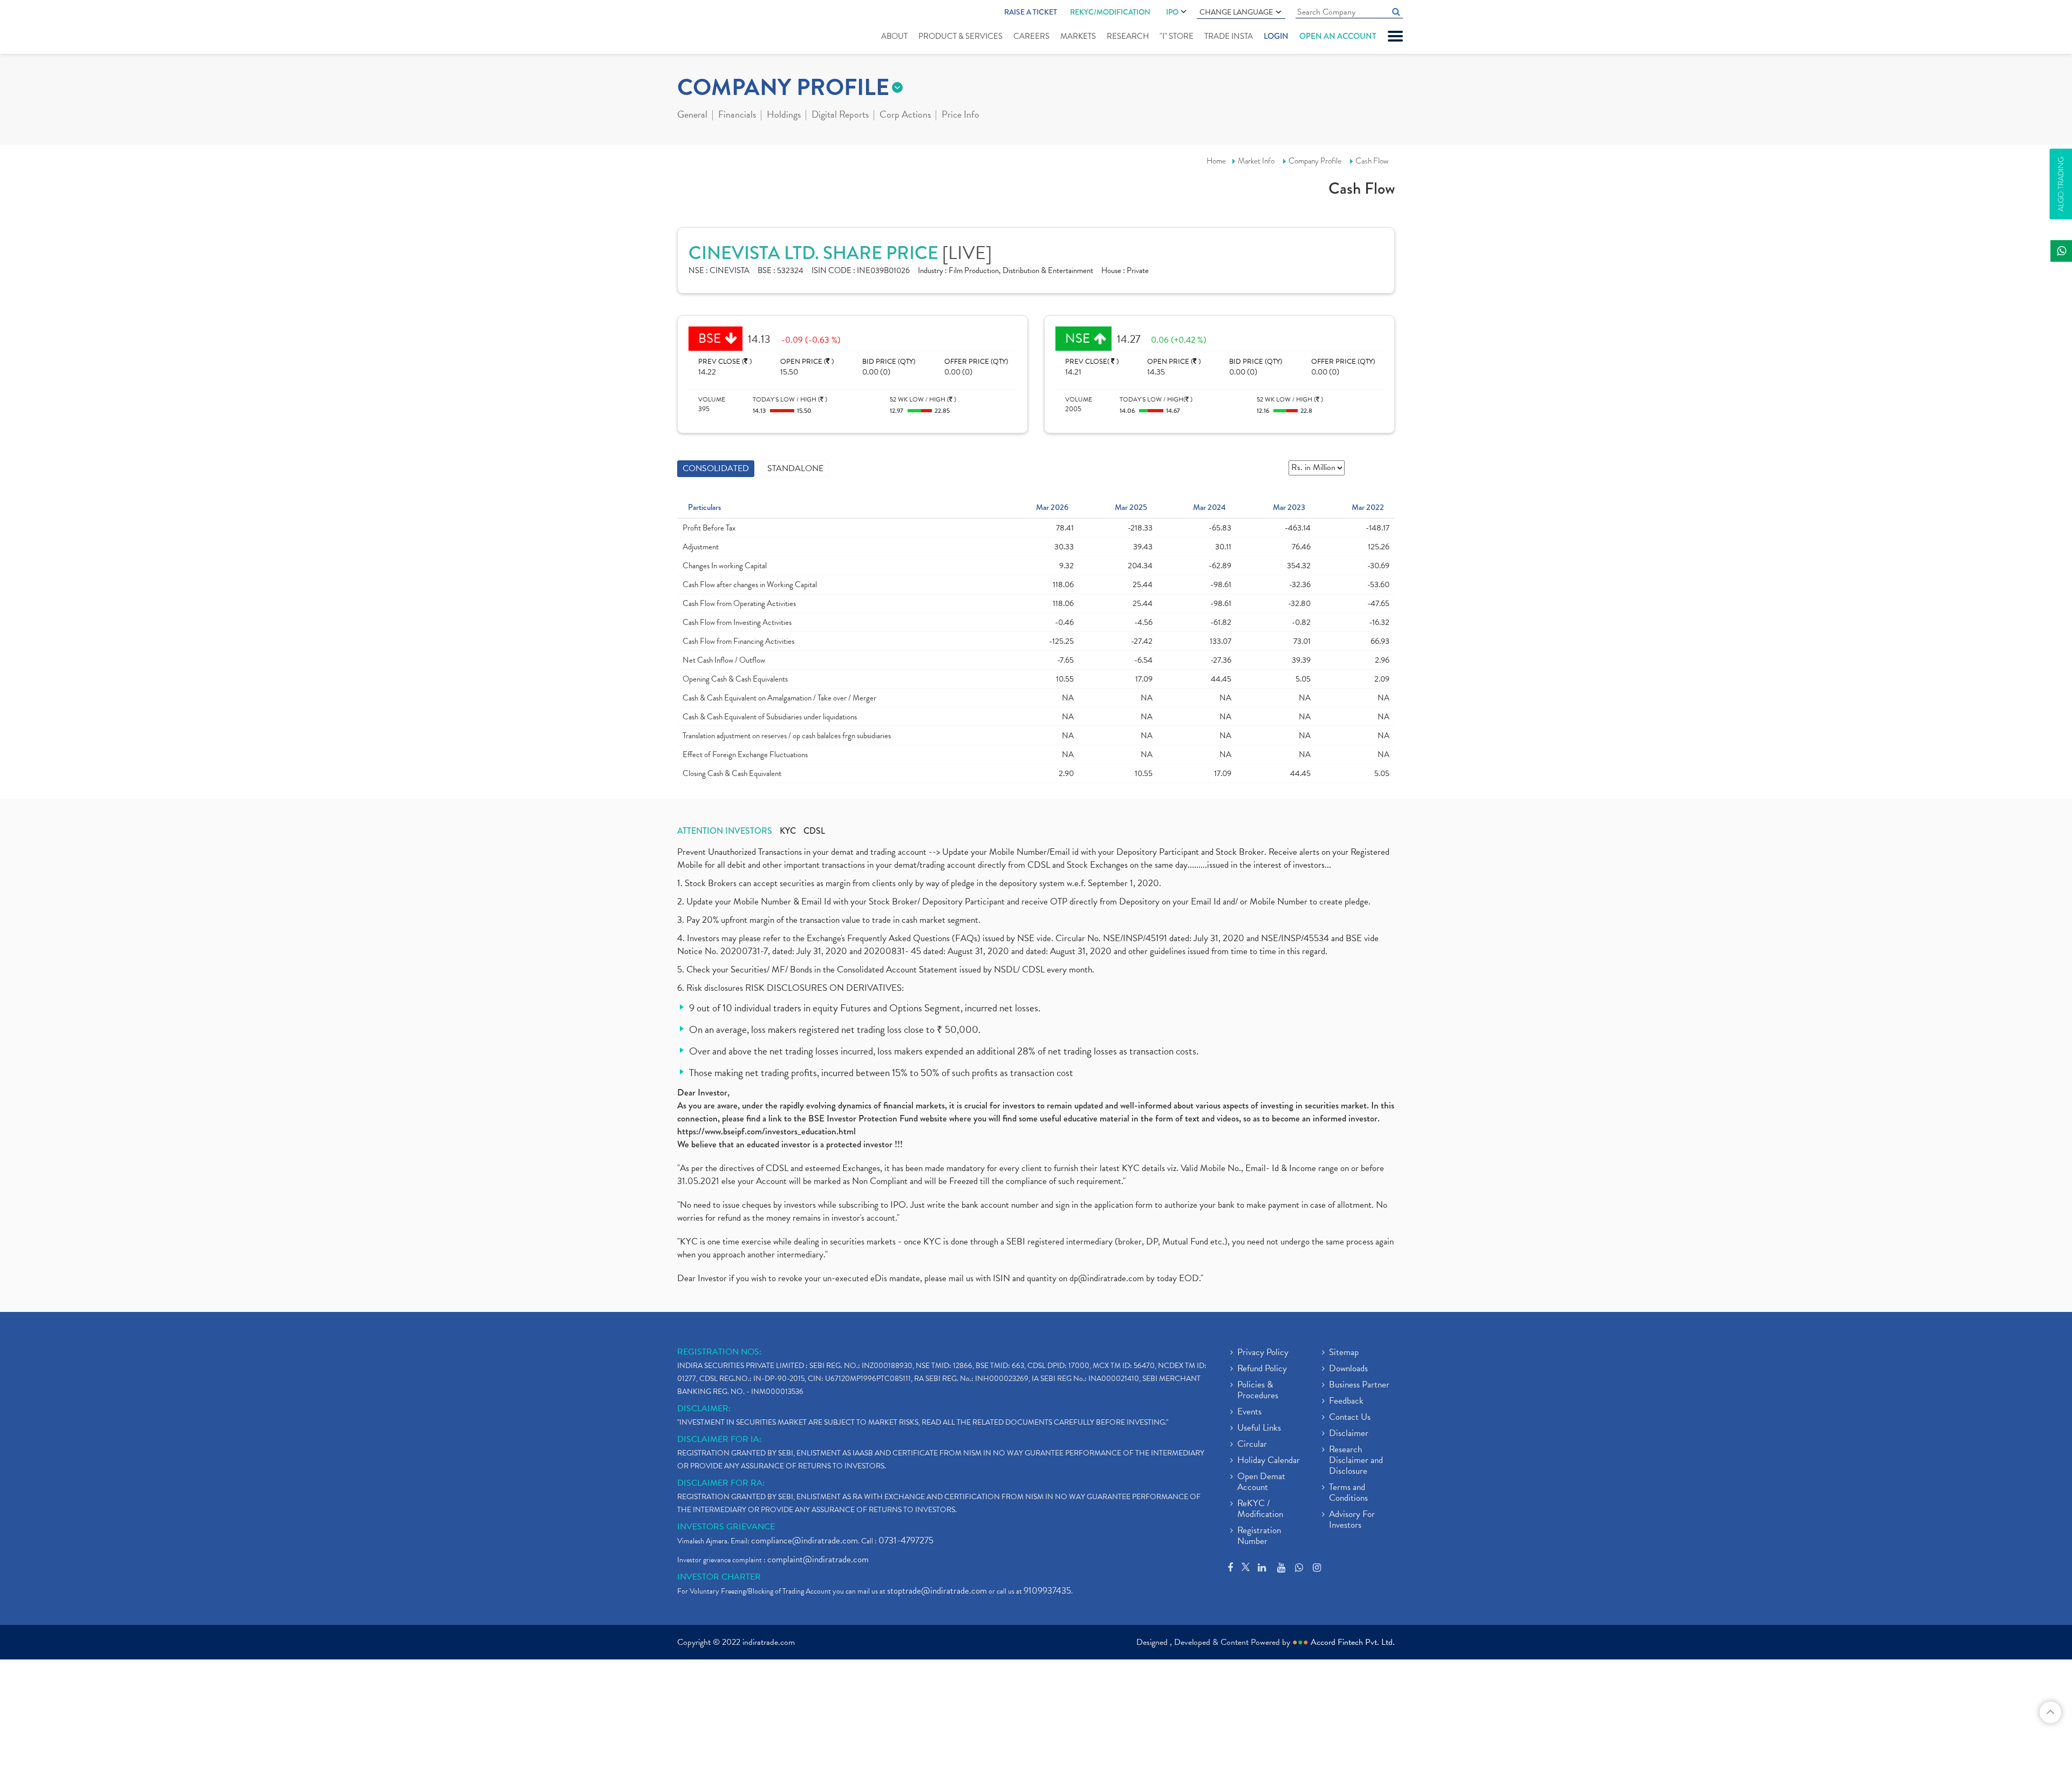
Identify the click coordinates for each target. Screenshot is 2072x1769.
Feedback (1346, 1401)
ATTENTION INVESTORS (725, 831)
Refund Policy (1262, 1369)
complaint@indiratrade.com (818, 1559)
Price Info (960, 115)
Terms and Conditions (1348, 1493)
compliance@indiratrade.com (805, 1540)
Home (1216, 161)
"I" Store (1177, 36)
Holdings (784, 115)
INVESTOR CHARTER (719, 1577)
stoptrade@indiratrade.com (937, 1591)
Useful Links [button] (1259, 1428)
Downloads (1348, 1369)
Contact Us (1350, 1418)
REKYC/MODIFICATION (1110, 12)
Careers (1031, 36)
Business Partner (1359, 1385)
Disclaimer (1349, 1434)
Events (1249, 1412)
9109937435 (1047, 1591)
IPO (1172, 12)
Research (1128, 36)
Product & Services (960, 36)
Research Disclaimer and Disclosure (1356, 1461)
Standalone (795, 468)
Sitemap (1344, 1353)
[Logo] (703, 28)
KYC (788, 831)
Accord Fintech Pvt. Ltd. (1353, 1642)
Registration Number (1259, 1536)
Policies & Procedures (1258, 1391)
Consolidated (716, 468)
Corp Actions (905, 115)
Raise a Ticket (1031, 12)
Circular (1252, 1445)
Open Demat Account (1261, 1482)
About (894, 36)
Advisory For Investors (1352, 1520)
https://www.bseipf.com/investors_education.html (766, 1131)
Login (1276, 36)
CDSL (814, 831)
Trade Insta (1229, 36)
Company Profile (1315, 161)
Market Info (1256, 161)
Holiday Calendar (1269, 1461)
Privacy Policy (1263, 1353)
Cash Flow (1372, 161)
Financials (737, 115)
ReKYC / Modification (1260, 1509)
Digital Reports (840, 115)
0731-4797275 (906, 1540)
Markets (1078, 36)
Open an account (1338, 36)
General (692, 115)
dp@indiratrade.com (1108, 1278)
